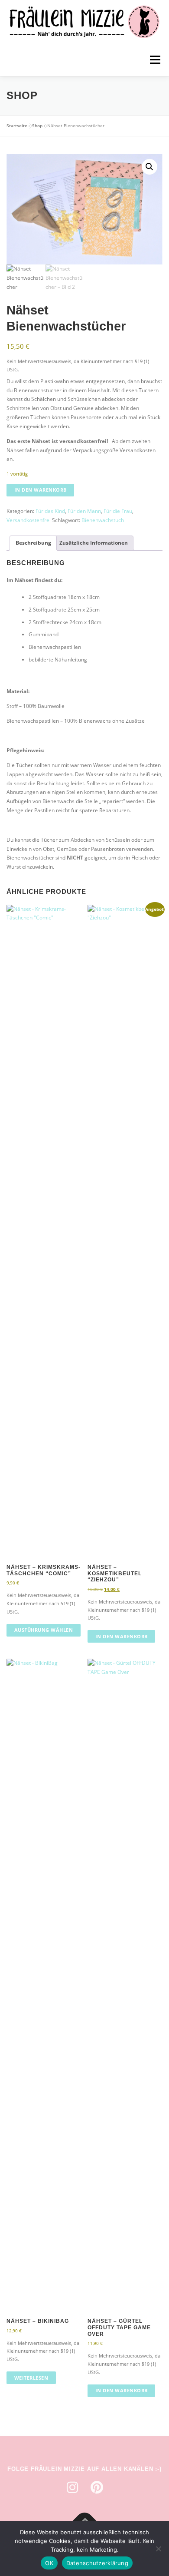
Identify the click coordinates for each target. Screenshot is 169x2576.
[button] (149, 167)
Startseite (17, 126)
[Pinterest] (97, 2487)
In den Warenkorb (41, 490)
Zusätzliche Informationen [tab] (94, 543)
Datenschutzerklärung (97, 2563)
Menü (154, 60)
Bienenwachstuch (103, 520)
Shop (37, 126)
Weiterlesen (31, 2378)
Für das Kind (50, 511)
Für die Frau (118, 511)
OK (49, 2563)
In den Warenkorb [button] (122, 1636)
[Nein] (158, 2549)
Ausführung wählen (44, 1630)
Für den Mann (84, 511)
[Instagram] (72, 2487)
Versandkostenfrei (29, 520)
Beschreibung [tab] (33, 543)
